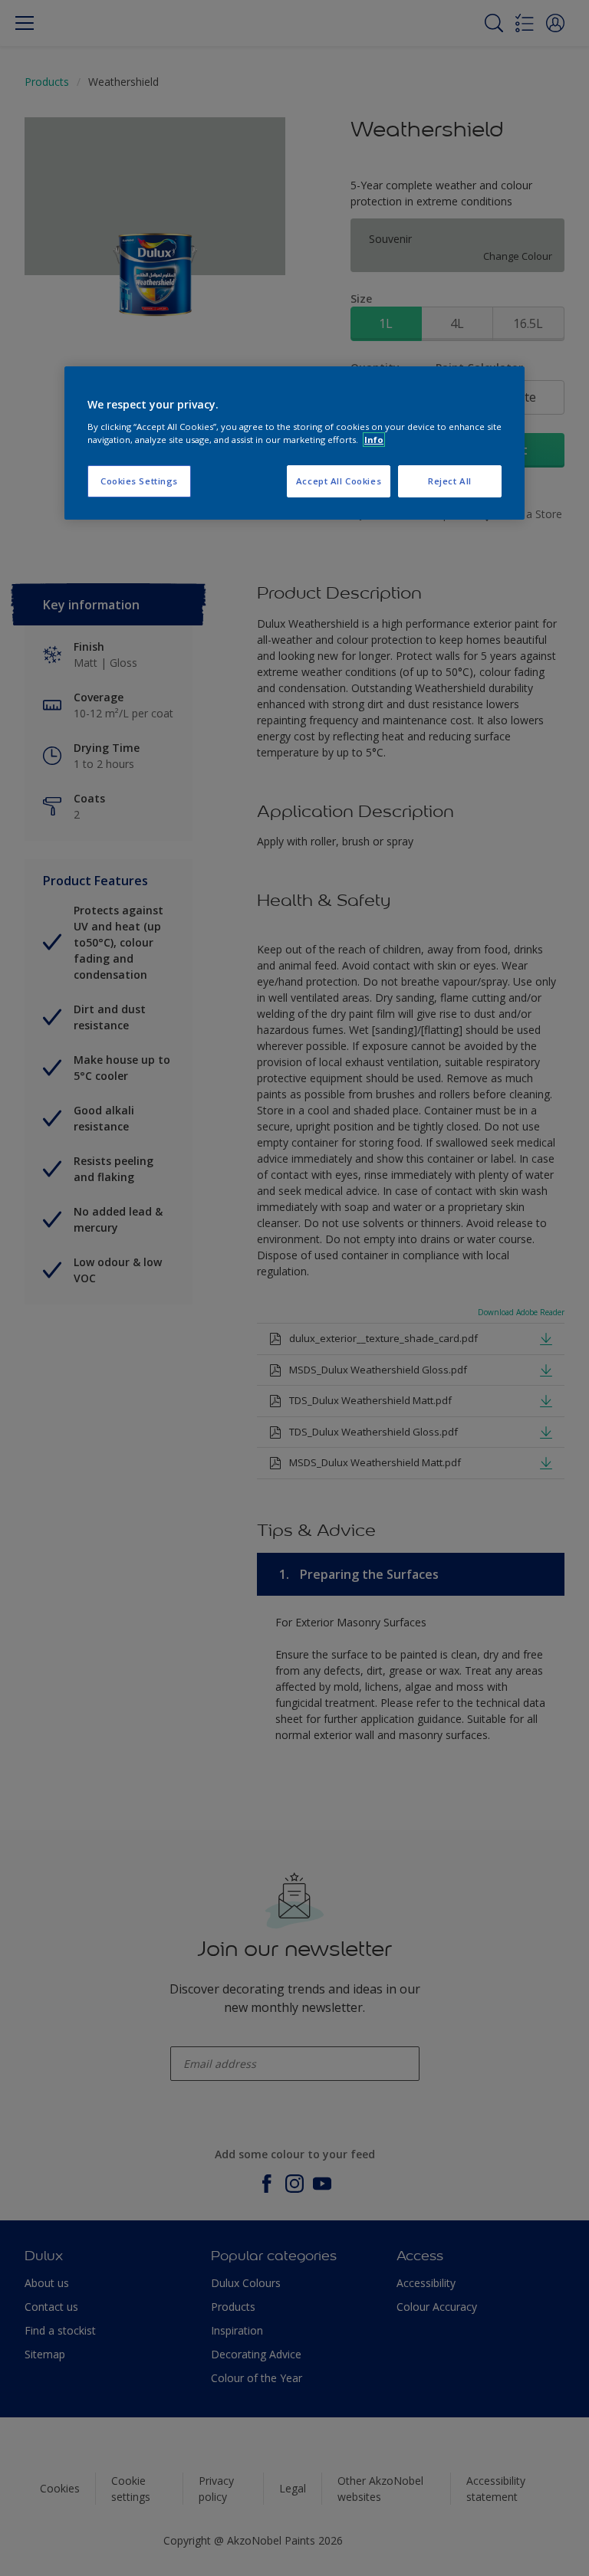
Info (374, 440)
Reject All (450, 481)
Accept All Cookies (339, 481)
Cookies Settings (139, 481)
